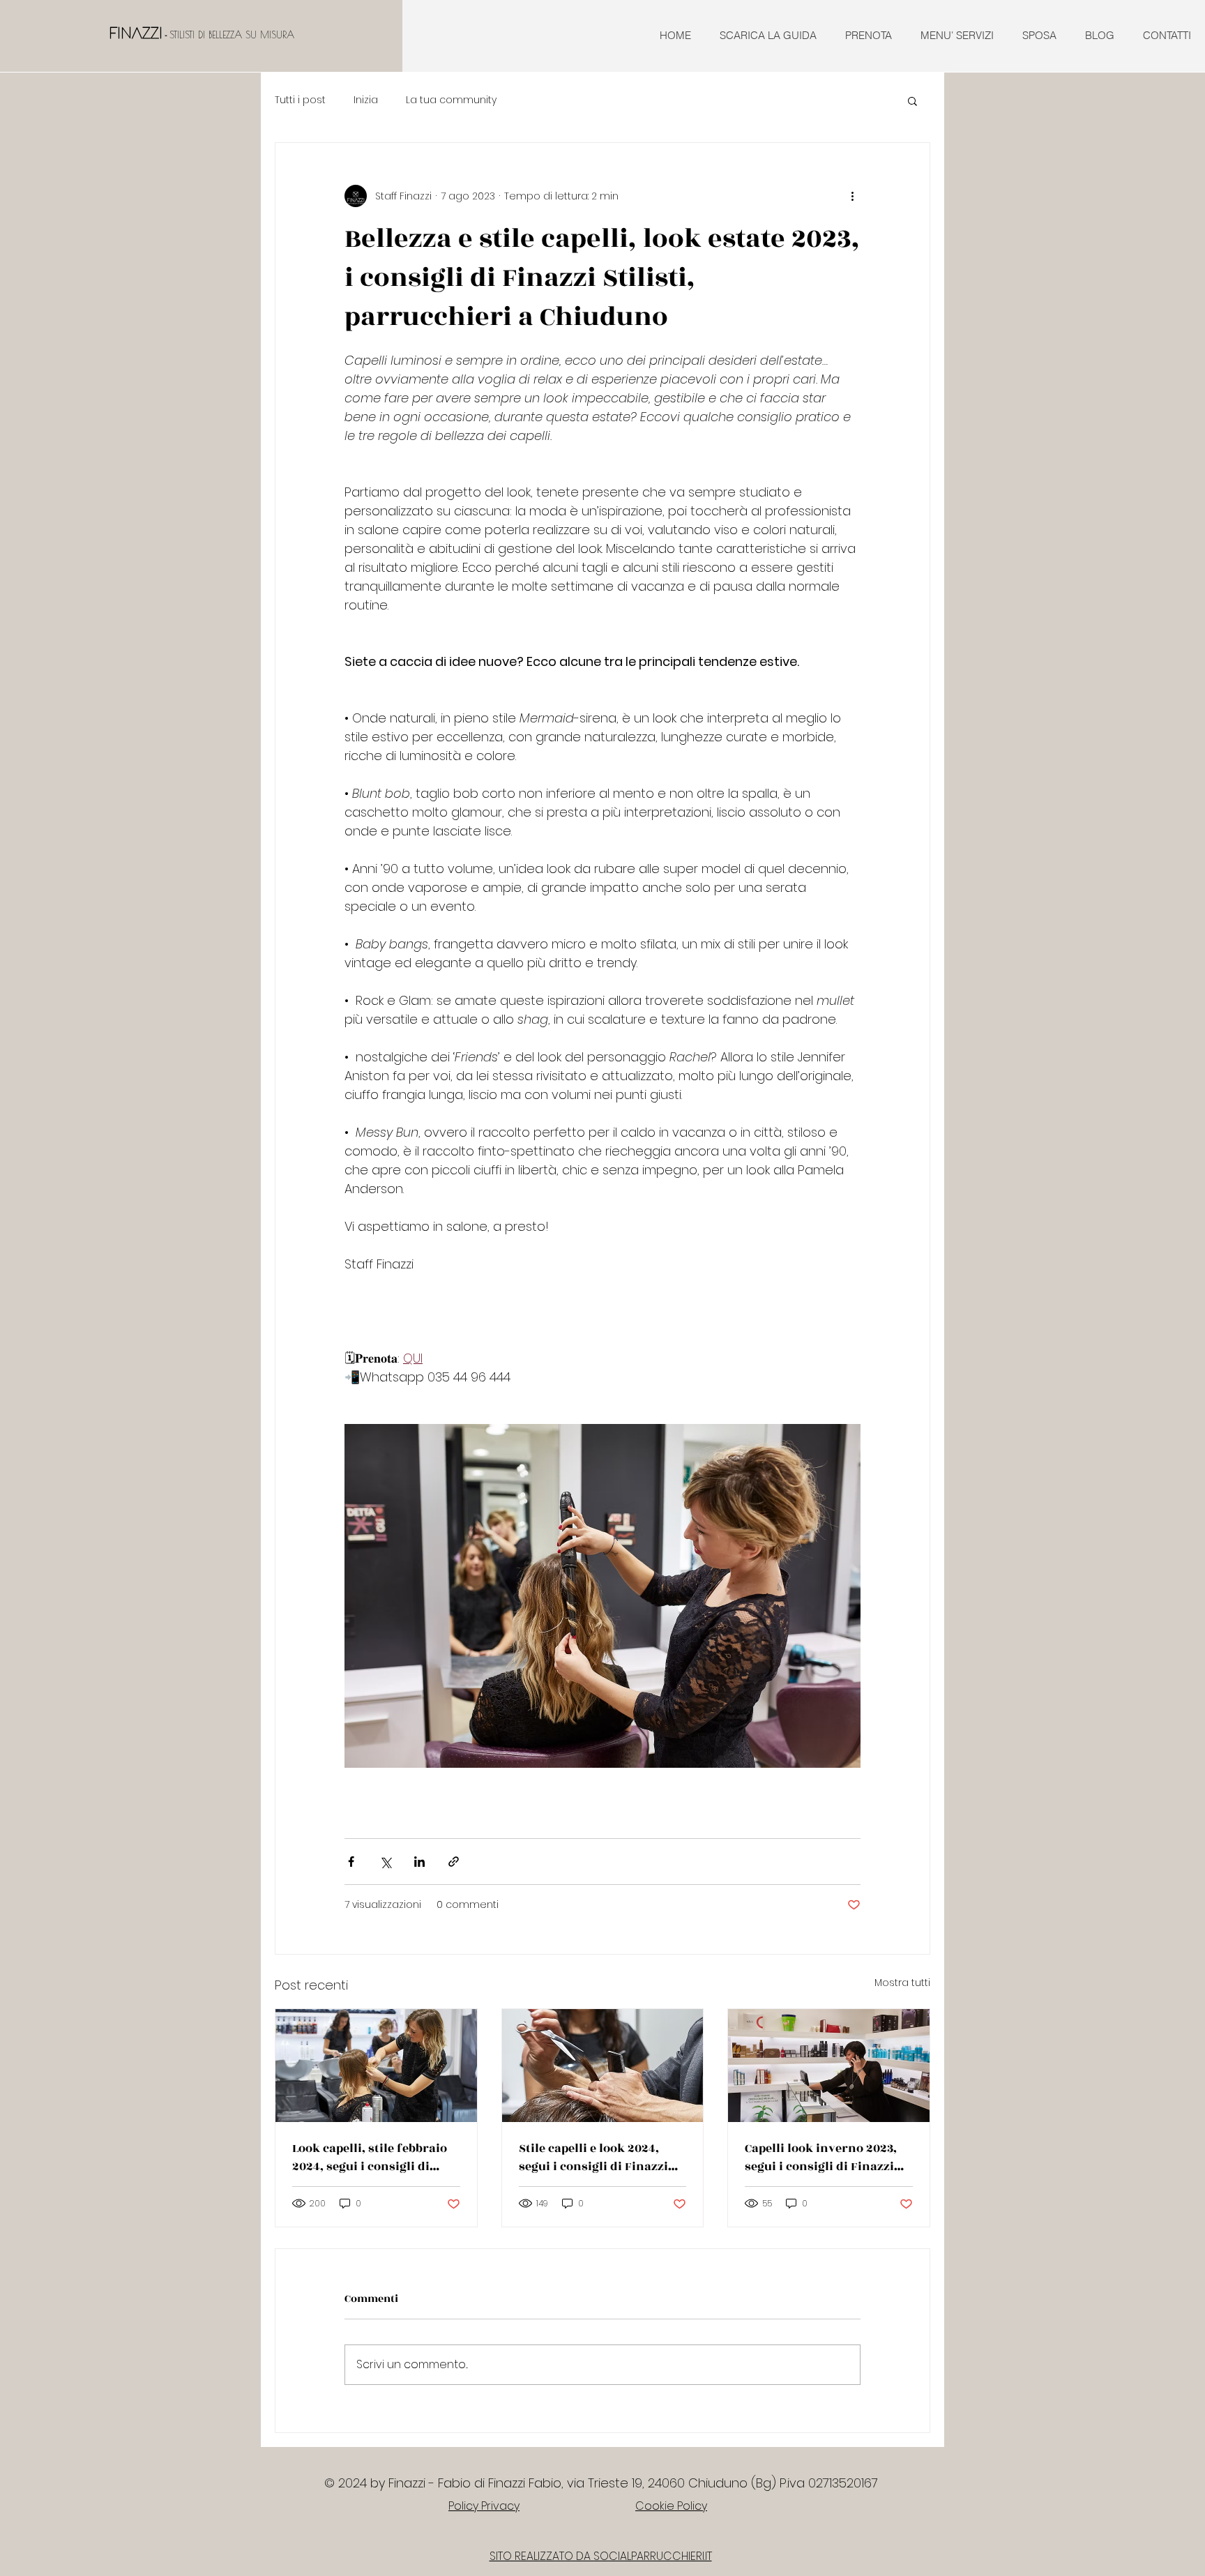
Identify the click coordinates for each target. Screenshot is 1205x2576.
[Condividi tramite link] (454, 1862)
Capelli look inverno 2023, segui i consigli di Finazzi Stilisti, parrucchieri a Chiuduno (821, 2158)
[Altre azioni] (852, 196)
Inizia (366, 100)
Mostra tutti (902, 1983)
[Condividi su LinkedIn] (419, 1862)
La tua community (451, 100)
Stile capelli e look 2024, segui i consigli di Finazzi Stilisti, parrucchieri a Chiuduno (593, 2158)
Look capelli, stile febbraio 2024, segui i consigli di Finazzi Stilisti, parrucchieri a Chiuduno (370, 2158)
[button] (912, 100)
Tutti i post (300, 100)
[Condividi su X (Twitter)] (385, 1862)
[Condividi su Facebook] (351, 1862)
